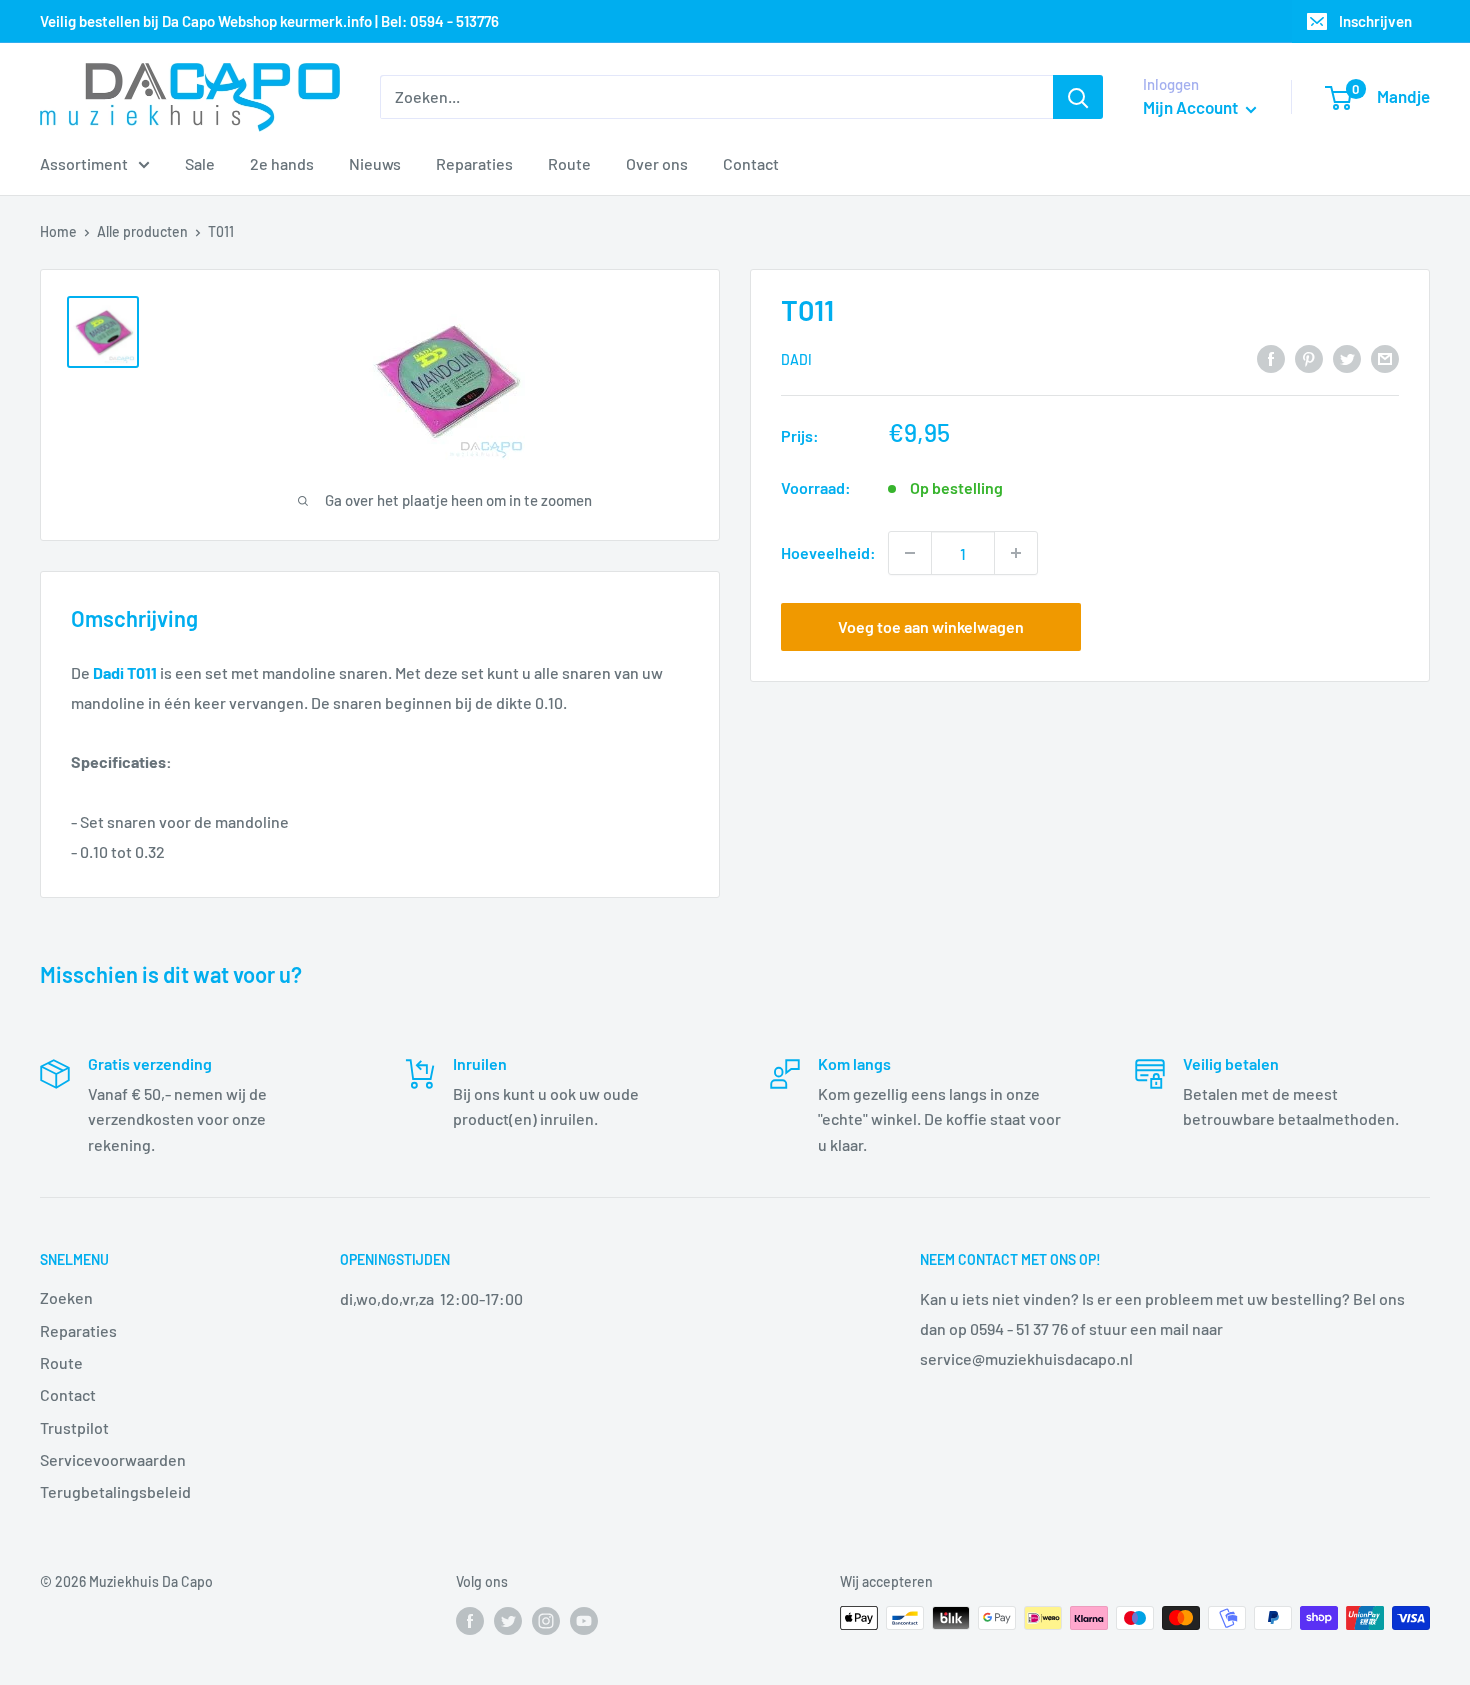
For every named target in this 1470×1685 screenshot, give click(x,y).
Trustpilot (74, 1427)
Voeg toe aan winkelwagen (931, 626)
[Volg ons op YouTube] (584, 1620)
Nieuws (375, 163)
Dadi (796, 359)
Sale (200, 163)
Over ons (657, 163)
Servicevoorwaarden (113, 1459)
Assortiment (84, 163)
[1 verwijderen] (910, 553)
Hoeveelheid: (828, 552)
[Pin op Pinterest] (1309, 357)
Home (58, 231)
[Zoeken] (1078, 97)
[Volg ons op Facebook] (470, 1620)
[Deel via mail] (1385, 357)
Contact (751, 163)
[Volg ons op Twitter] (508, 1620)
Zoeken (66, 1297)
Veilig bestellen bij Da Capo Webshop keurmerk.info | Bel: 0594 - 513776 (269, 21)
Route (569, 163)
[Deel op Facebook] (1271, 357)
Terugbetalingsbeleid (115, 1491)
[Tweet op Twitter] (1347, 357)
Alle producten (142, 231)
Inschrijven (1375, 21)
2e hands (282, 163)
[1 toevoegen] (1016, 553)
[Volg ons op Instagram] (546, 1620)
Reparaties (474, 163)
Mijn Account (1192, 107)
